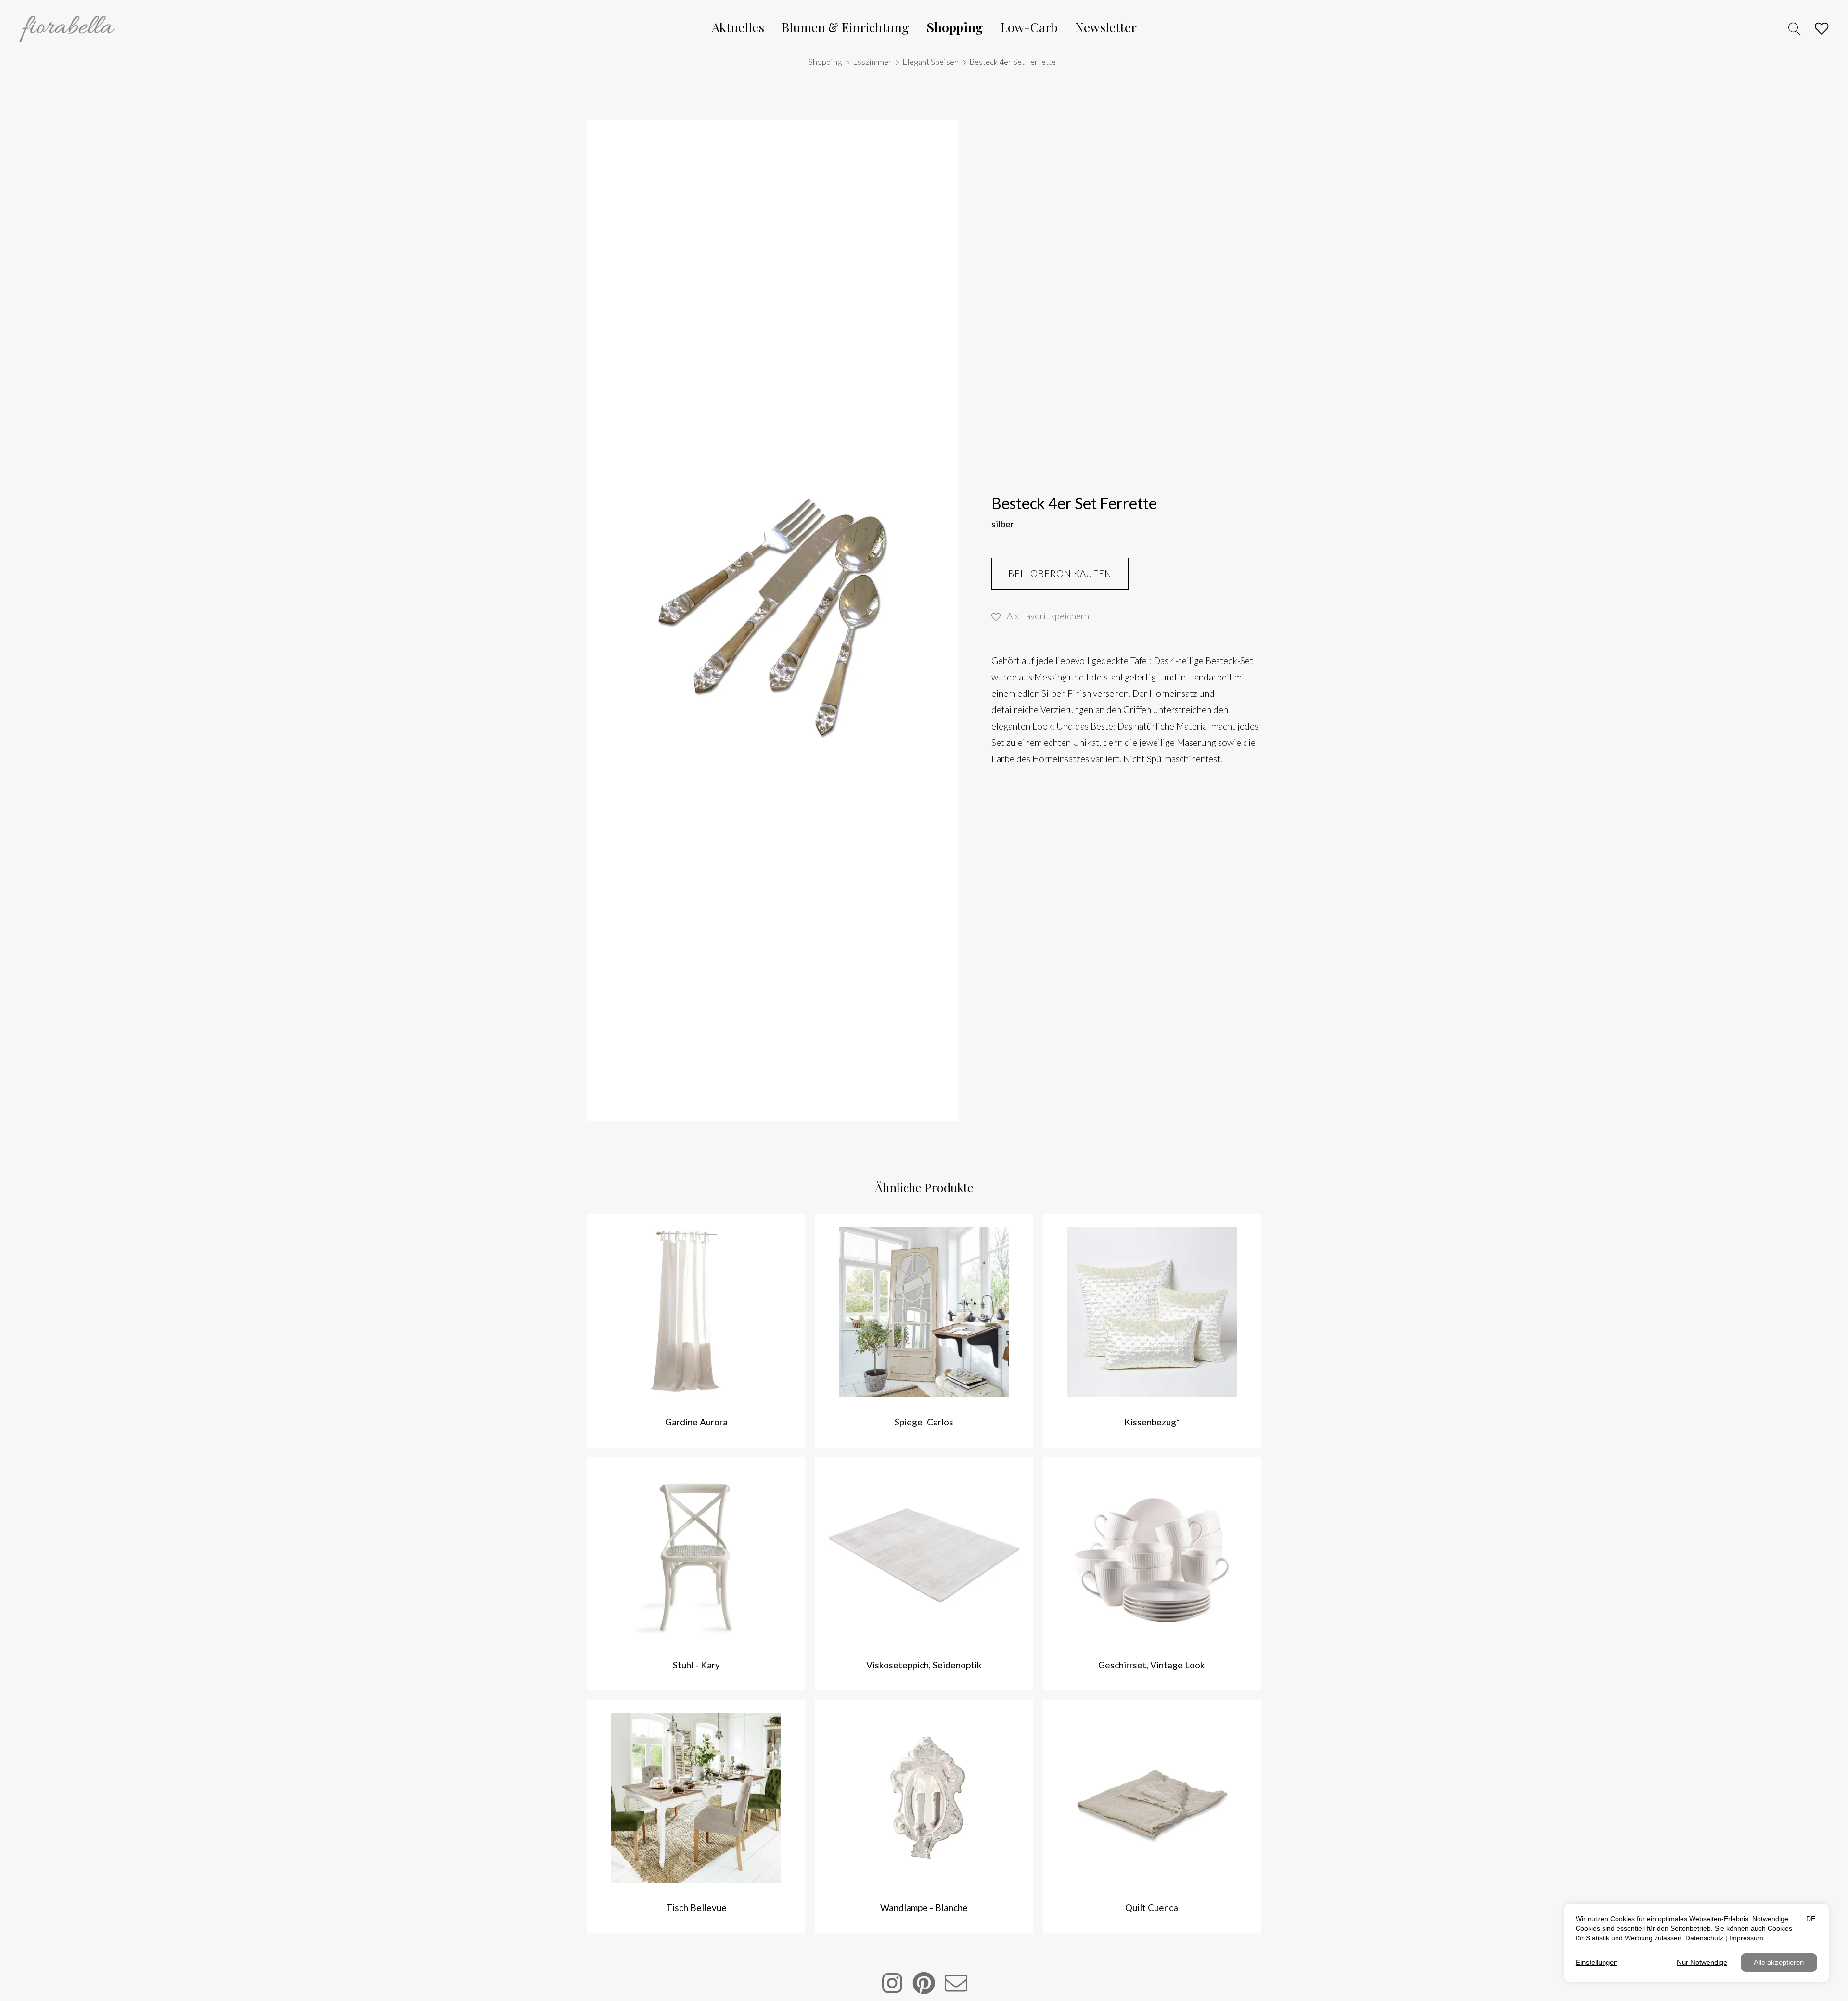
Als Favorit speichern (1048, 616)
